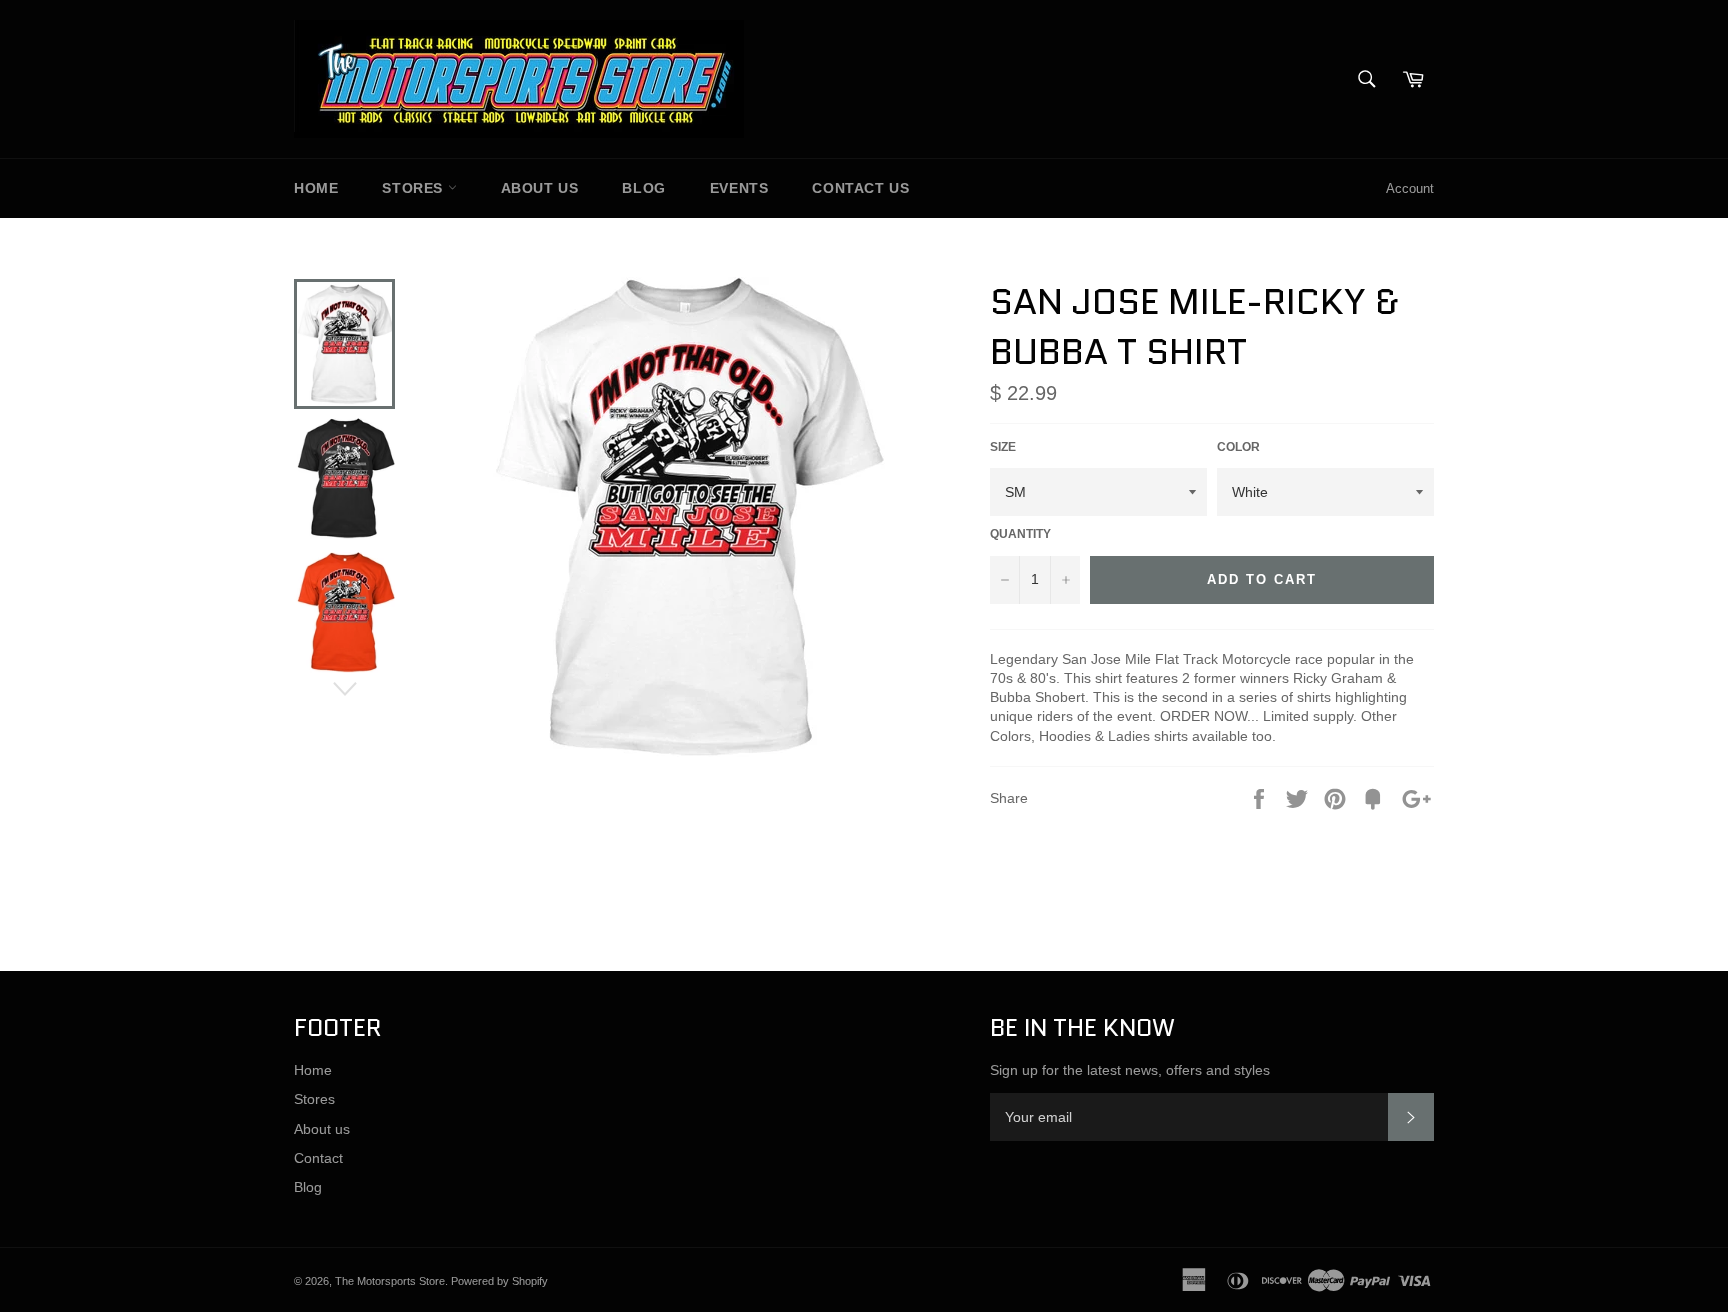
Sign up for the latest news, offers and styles (1130, 1070)
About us (540, 188)
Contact (318, 1158)
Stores (414, 188)
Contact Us (860, 188)
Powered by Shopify (499, 1281)
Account (1410, 188)
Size (1003, 447)
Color (1238, 447)
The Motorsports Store (390, 1281)
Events (739, 188)
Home (316, 188)
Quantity (1020, 534)
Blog (643, 188)
